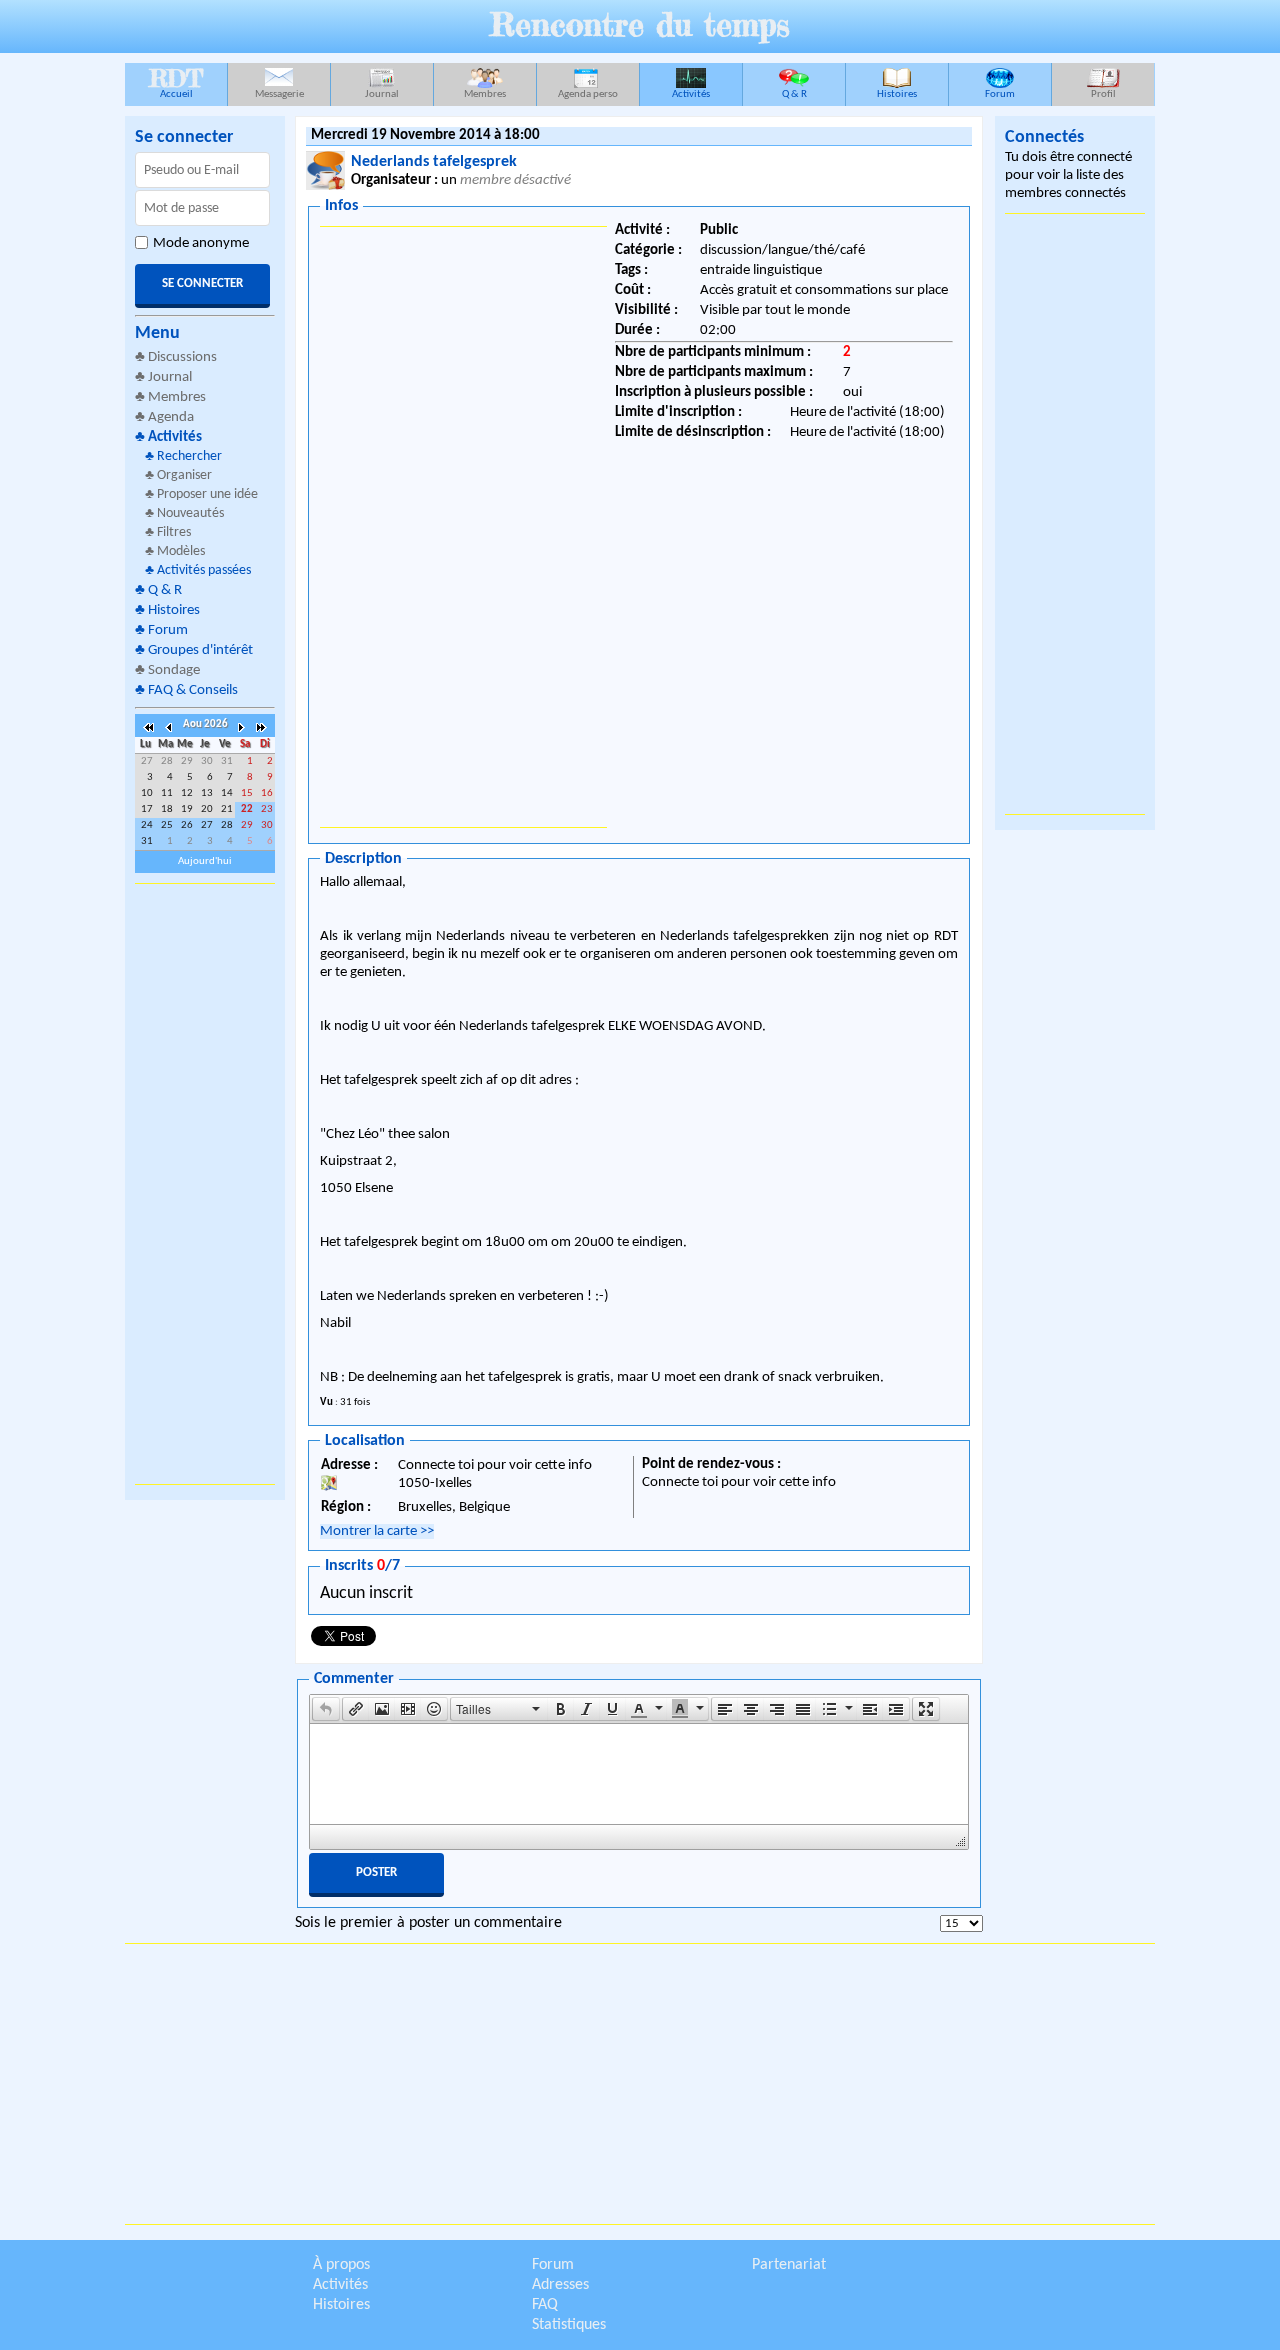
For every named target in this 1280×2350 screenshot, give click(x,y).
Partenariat (789, 2265)
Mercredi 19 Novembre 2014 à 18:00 (425, 135)
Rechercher (189, 456)
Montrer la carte (377, 1531)
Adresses (560, 2285)
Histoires (897, 94)
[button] (326, 1709)
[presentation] (326, 1709)
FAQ (545, 2305)
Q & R (794, 94)
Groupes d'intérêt (200, 650)
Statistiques (569, 2325)
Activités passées (204, 570)
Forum (1000, 94)
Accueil (176, 81)
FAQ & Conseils (193, 690)
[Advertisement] (205, 1184)
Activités (691, 94)
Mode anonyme (201, 243)
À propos (341, 2265)
